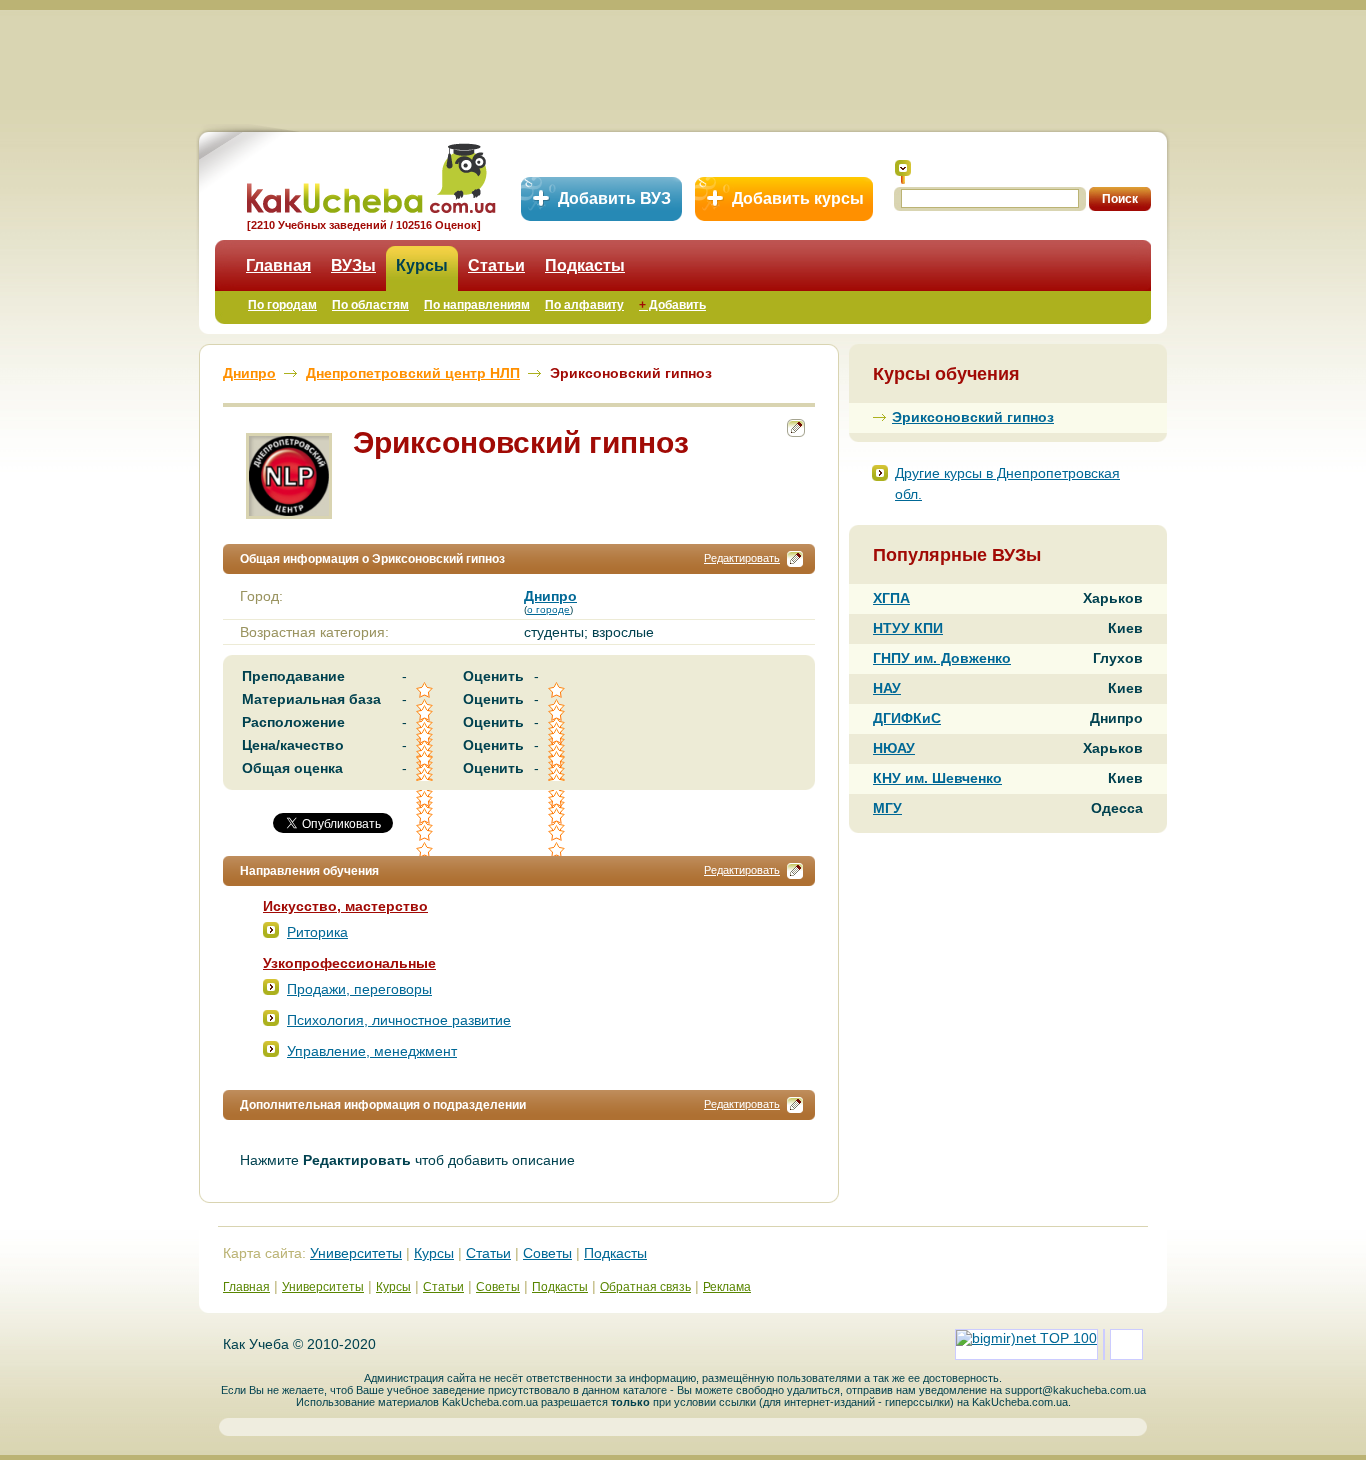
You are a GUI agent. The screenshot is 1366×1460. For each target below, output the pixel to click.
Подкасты (585, 265)
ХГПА (891, 598)
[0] (426, 816)
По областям (370, 305)
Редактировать (742, 558)
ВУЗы (353, 265)
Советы (547, 1253)
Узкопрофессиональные (349, 963)
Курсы (422, 265)
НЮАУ (894, 748)
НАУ (887, 688)
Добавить (672, 305)
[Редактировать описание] (795, 559)
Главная (278, 265)
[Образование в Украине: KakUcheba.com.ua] (369, 175)
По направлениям (477, 305)
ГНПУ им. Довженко (942, 658)
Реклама (727, 1287)
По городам (282, 305)
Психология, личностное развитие (399, 1020)
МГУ (887, 808)
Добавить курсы (798, 198)
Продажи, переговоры (359, 989)
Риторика (317, 932)
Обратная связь (645, 1287)
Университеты (356, 1253)
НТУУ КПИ (908, 628)
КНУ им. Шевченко (937, 778)
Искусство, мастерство (345, 906)
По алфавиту (584, 305)
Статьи (496, 265)
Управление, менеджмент (372, 1051)
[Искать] (903, 172)
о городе (548, 609)
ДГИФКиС (907, 718)
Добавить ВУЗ (614, 198)
